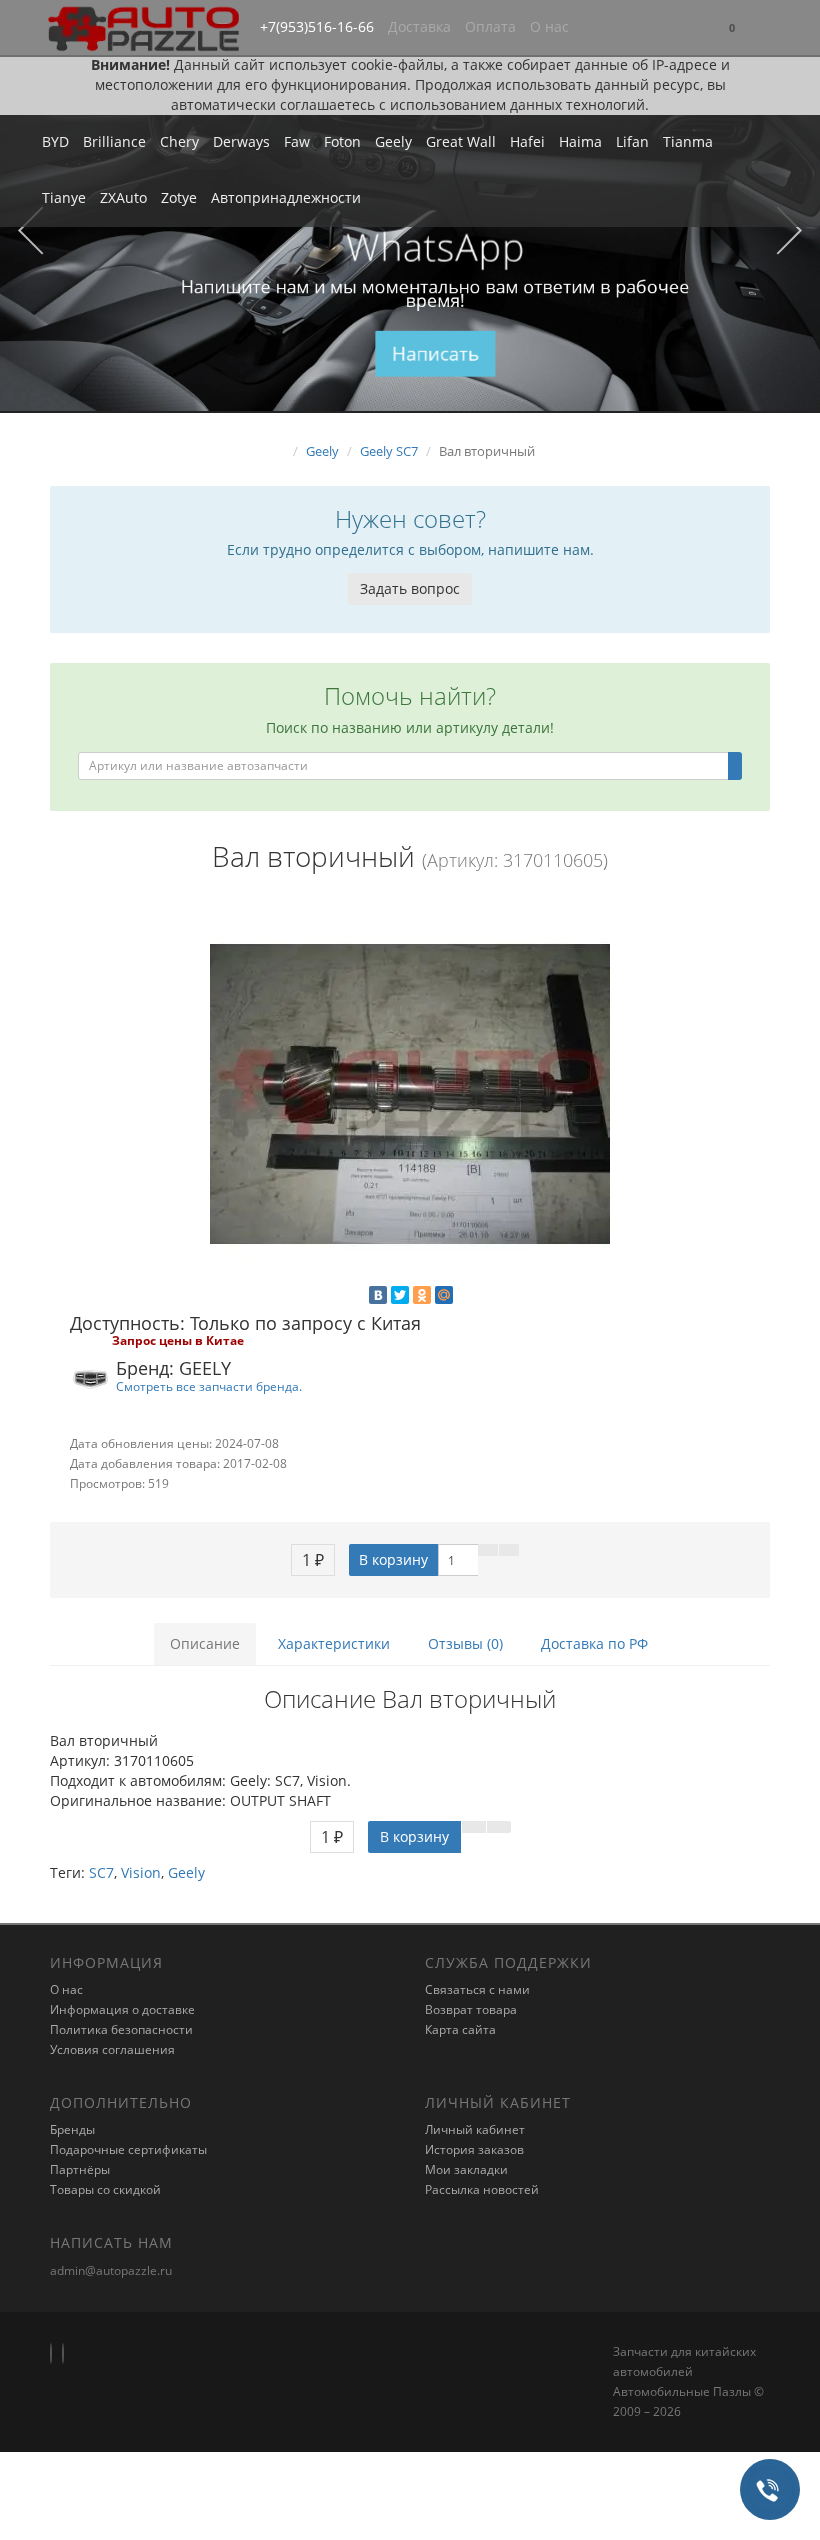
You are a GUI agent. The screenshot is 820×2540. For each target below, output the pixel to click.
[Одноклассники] (422, 1295)
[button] (732, 28)
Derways (241, 141)
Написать (435, 353)
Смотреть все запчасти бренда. (209, 1386)
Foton (342, 141)
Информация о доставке (122, 2009)
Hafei (527, 141)
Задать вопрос (410, 588)
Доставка (419, 26)
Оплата (490, 26)
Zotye (179, 197)
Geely (393, 141)
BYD (55, 141)
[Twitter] (400, 1295)
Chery (179, 141)
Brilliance (114, 141)
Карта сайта (460, 2029)
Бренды (72, 2129)
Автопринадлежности (286, 197)
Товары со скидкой (105, 2189)
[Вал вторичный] (410, 1094)
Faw (297, 141)
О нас (549, 26)
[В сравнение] (509, 1550)
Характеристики (334, 1643)
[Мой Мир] (444, 1295)
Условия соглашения (112, 2049)
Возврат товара (471, 2009)
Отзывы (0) (465, 1643)
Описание (205, 1643)
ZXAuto (123, 197)
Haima (580, 141)
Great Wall (461, 141)
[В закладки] (488, 1550)
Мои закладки (466, 2169)
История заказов (474, 2149)
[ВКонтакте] (378, 1295)
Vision (141, 1872)
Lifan (632, 141)
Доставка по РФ (594, 1643)
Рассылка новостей (482, 2189)
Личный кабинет (475, 2129)
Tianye (64, 197)
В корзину (393, 1559)
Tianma (688, 141)
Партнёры (80, 2169)
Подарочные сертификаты (128, 2149)
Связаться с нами (477, 1989)
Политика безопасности (121, 2029)
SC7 (101, 1872)
